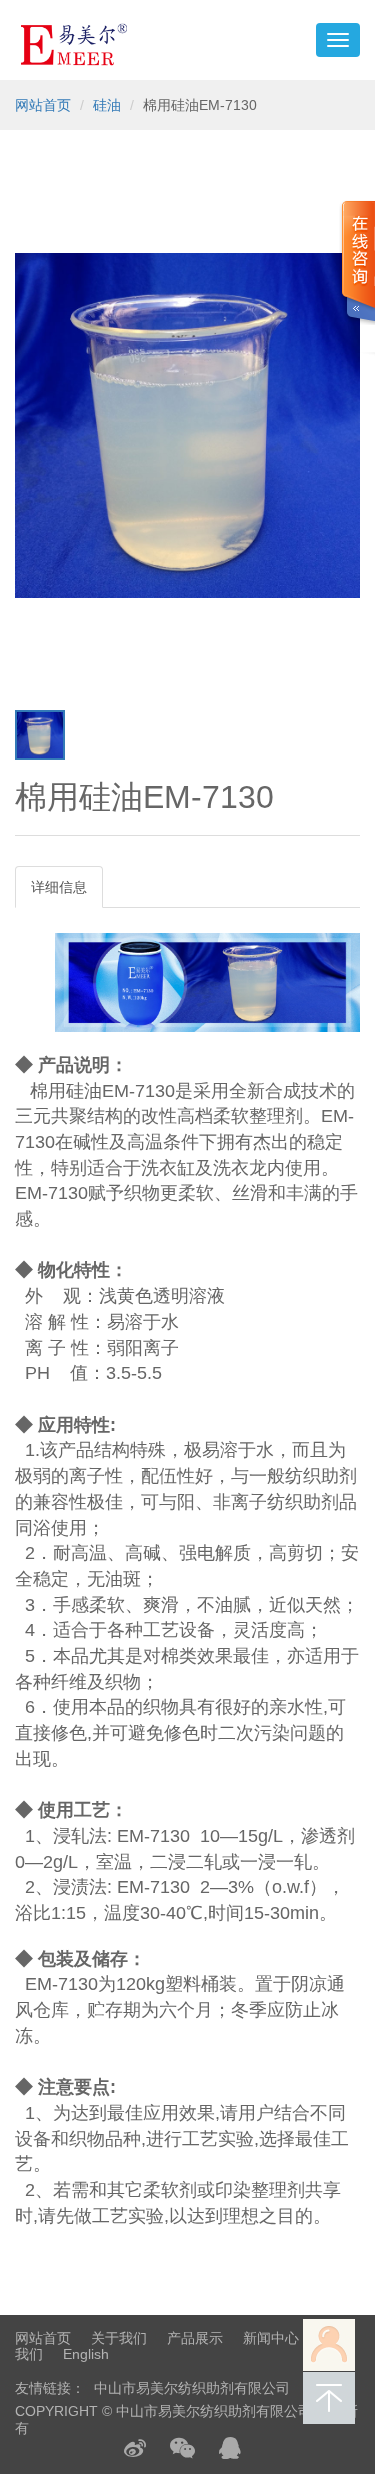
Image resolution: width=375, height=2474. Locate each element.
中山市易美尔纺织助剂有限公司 (192, 2388)
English (86, 2354)
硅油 (107, 105)
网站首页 (43, 105)
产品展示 (195, 2338)
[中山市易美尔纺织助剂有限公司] (74, 40)
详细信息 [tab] (59, 887)
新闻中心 (271, 2338)
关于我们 (119, 2338)
